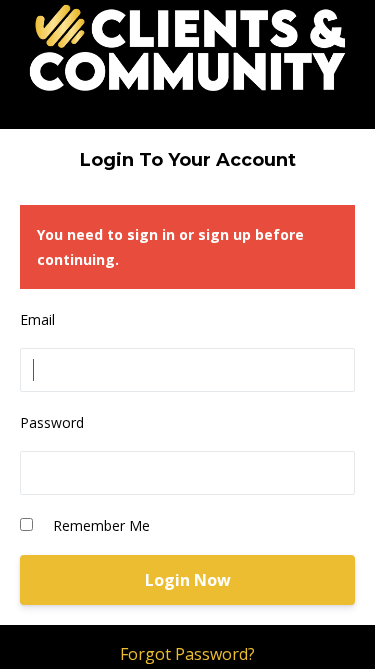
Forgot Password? (187, 654)
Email (37, 319)
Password (52, 422)
